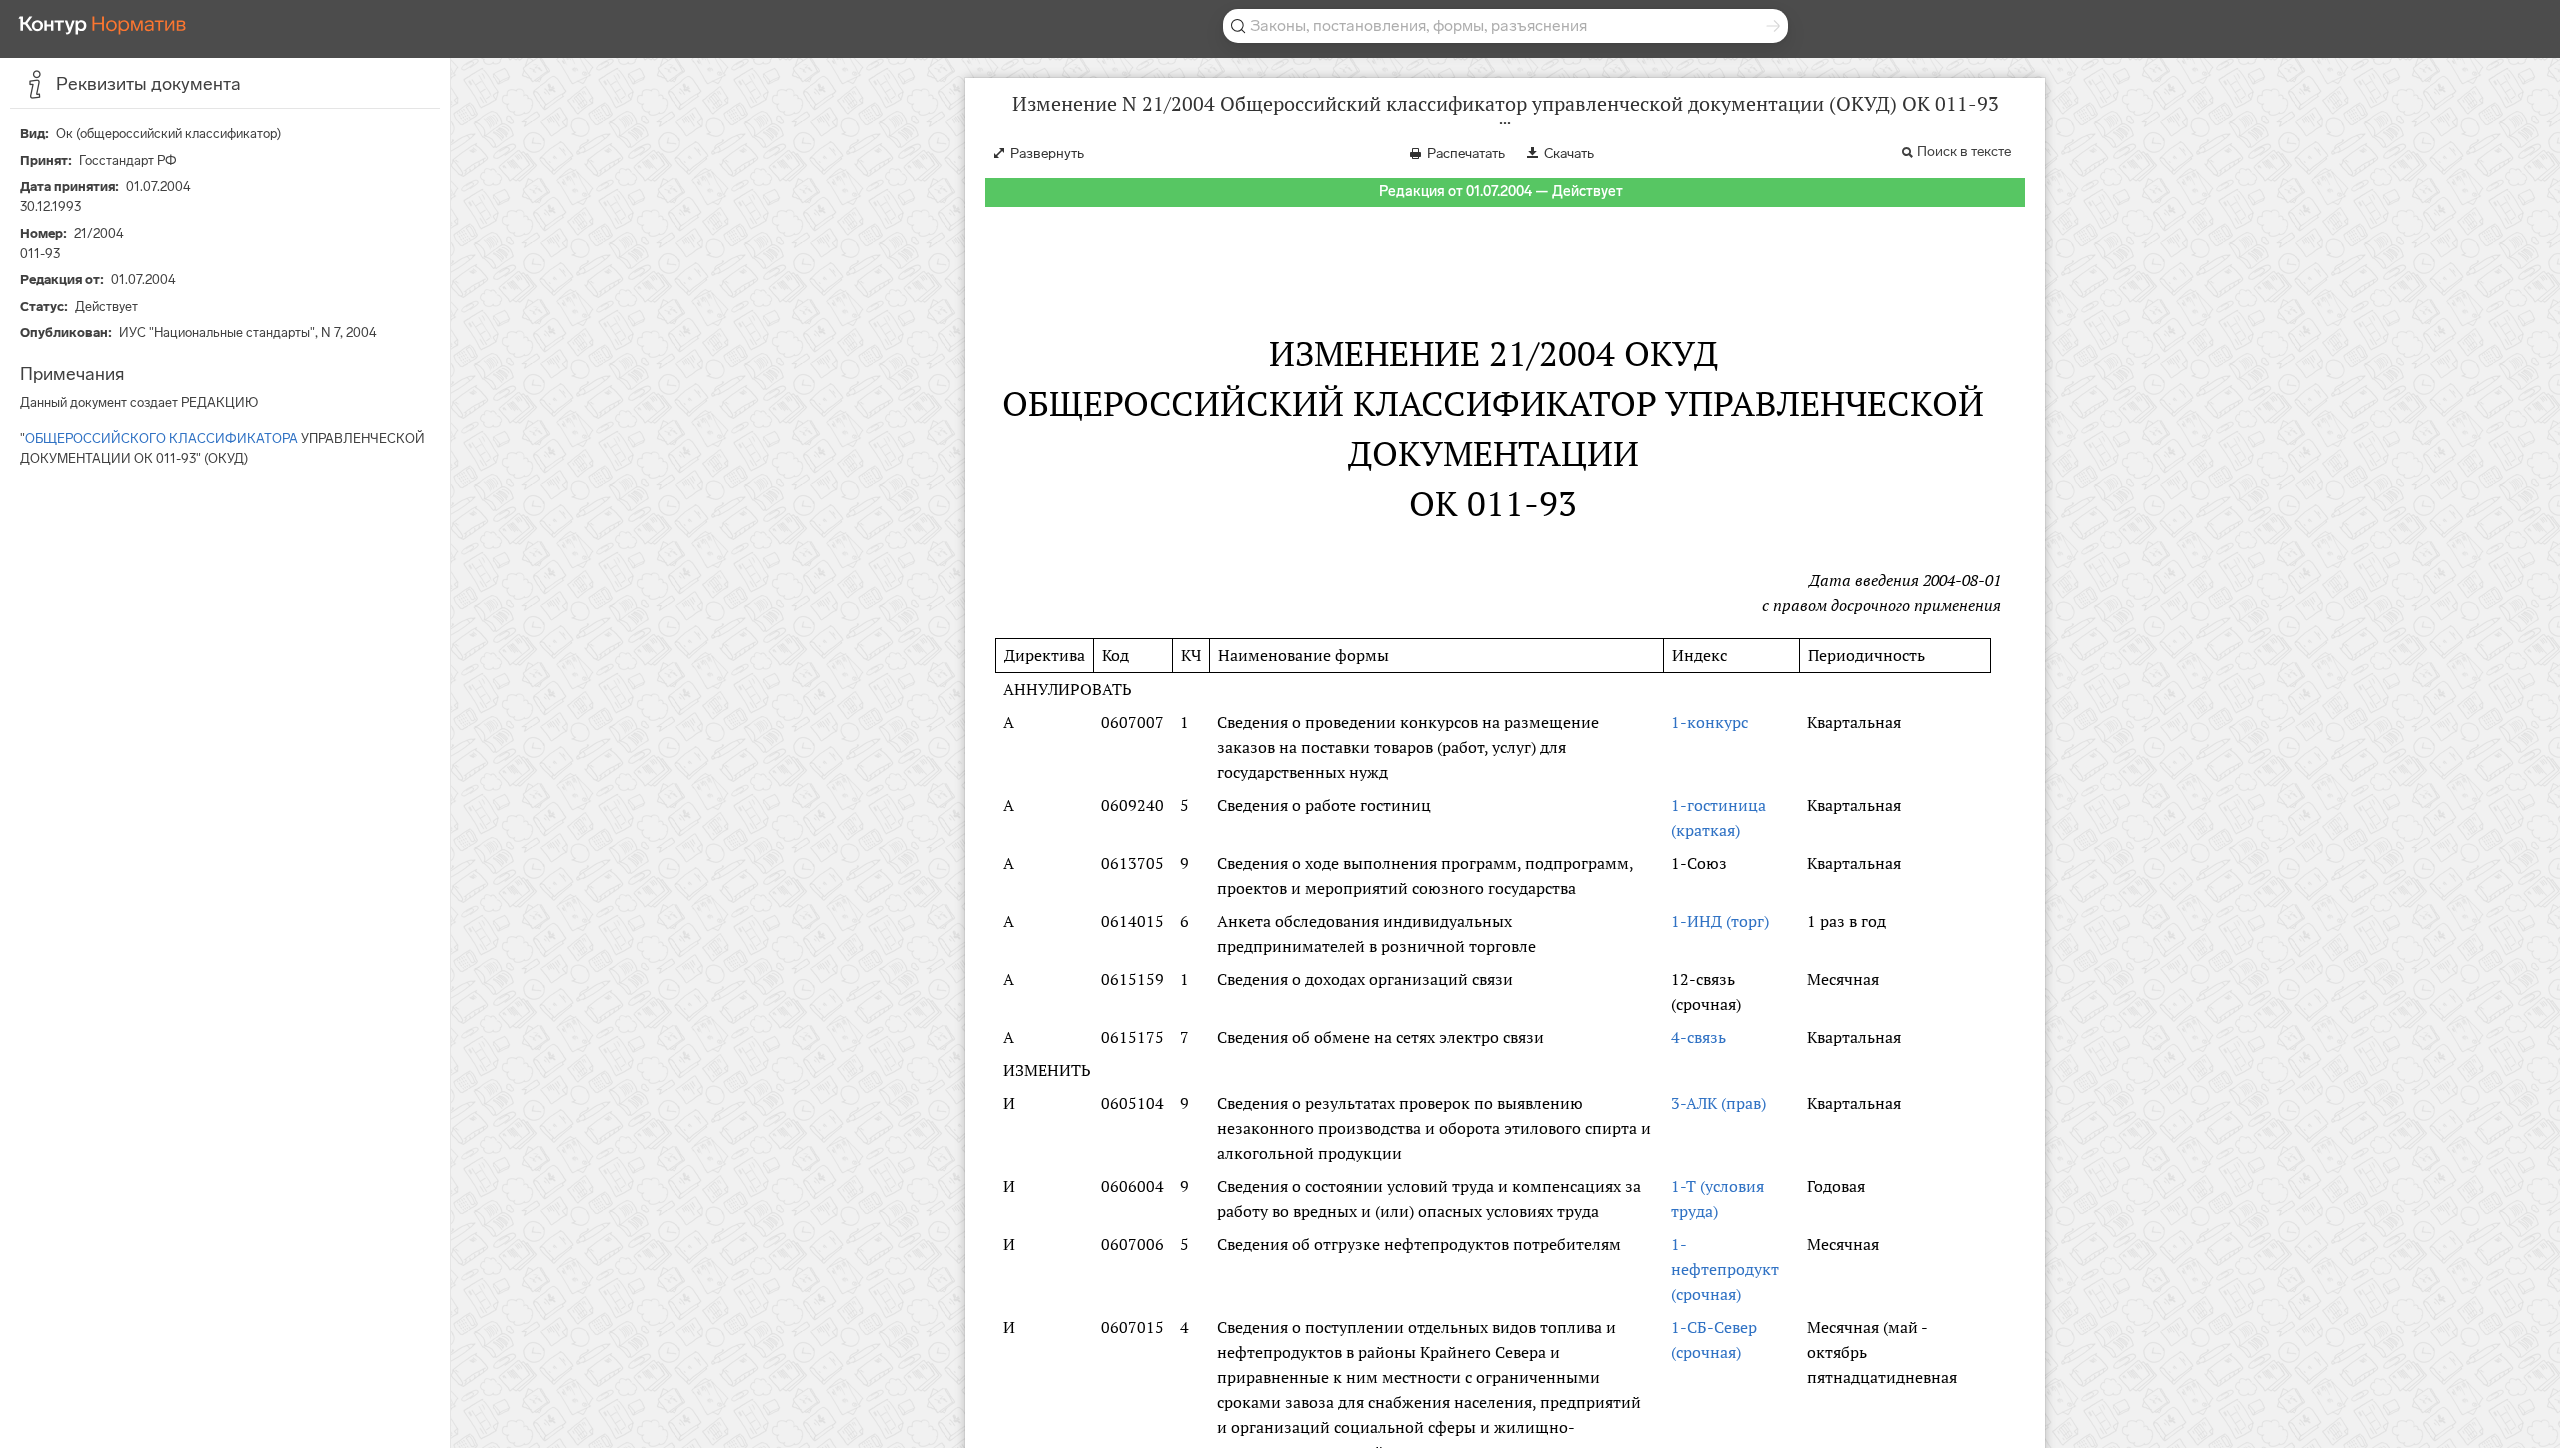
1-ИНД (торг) (1720, 921)
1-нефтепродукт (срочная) (1725, 1269)
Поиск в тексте (1964, 151)
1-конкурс (1709, 722)
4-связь (1698, 1037)
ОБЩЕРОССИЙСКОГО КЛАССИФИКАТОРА (161, 438)
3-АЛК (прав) (1718, 1103)
